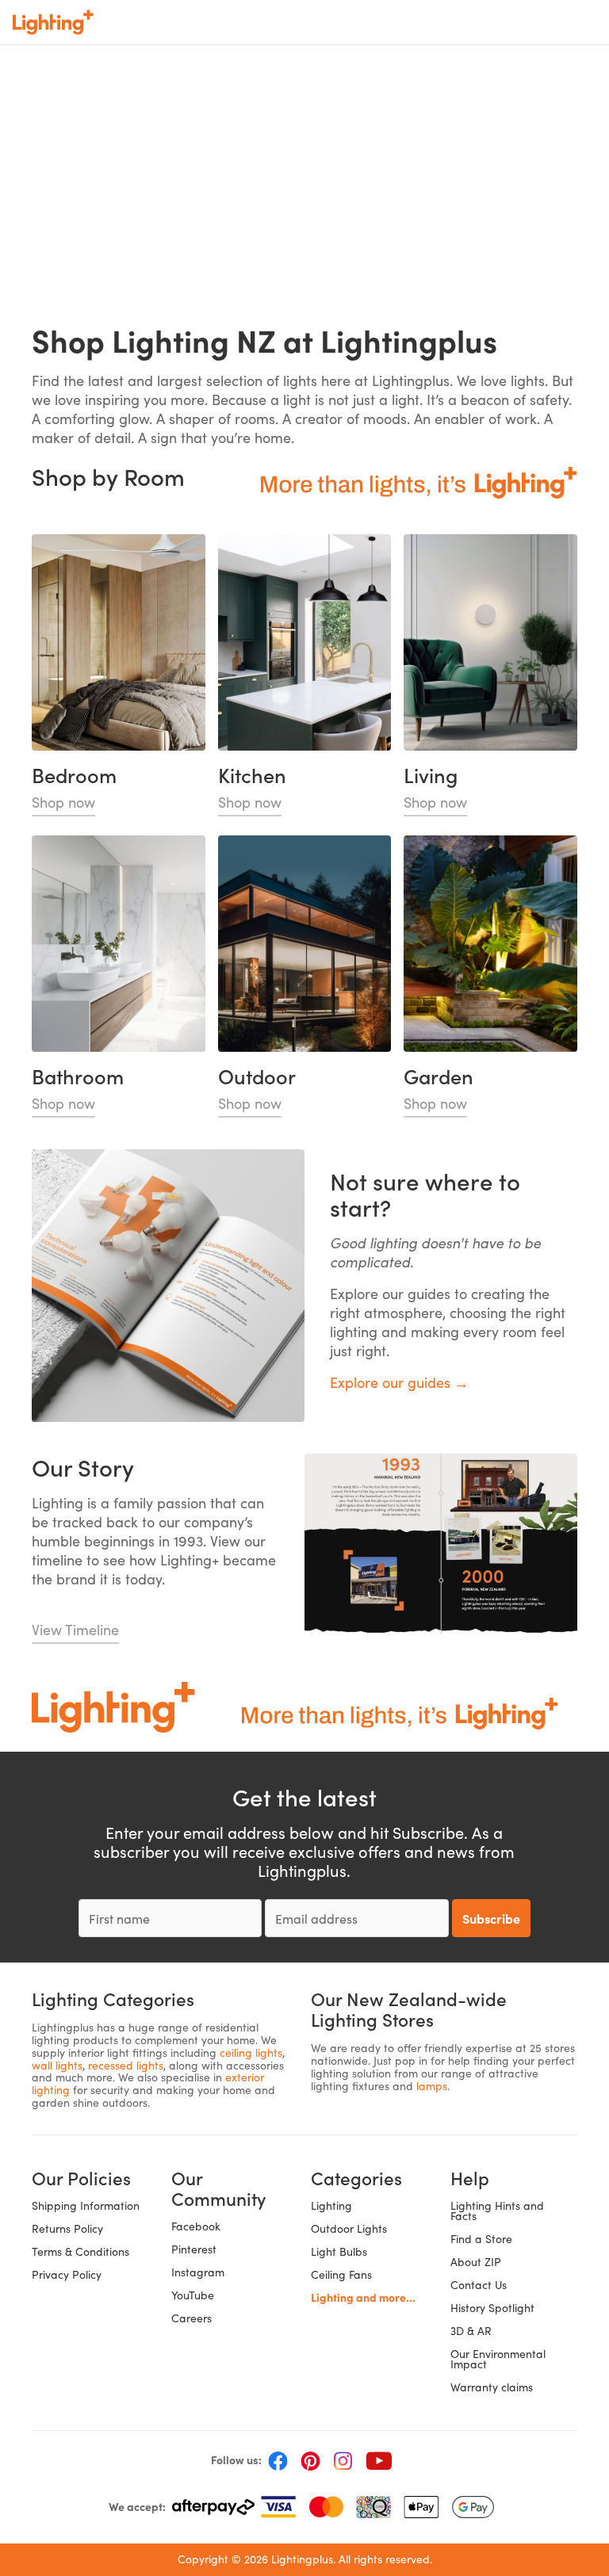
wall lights (57, 2065)
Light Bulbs (339, 2251)
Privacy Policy (67, 2274)
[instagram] (343, 2460)
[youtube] (379, 2460)
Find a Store (481, 2239)
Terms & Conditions (80, 2251)
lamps (432, 2086)
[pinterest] (310, 2460)
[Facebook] (278, 2460)
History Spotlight (492, 2308)
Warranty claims (492, 2387)
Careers (192, 2318)
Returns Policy (67, 2228)
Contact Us (479, 2285)
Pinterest (194, 2249)
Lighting (331, 2205)
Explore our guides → (399, 1382)
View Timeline (75, 1630)
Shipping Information (86, 2205)
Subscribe (491, 1918)
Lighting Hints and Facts (497, 2211)
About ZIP (476, 2262)
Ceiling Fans (341, 2274)
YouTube (193, 2295)
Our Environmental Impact (498, 2359)
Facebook (196, 2226)
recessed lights (126, 2065)
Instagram (198, 2272)
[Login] (484, 22)
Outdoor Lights (349, 2228)
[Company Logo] (53, 22)
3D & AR (471, 2331)
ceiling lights (251, 2052)
